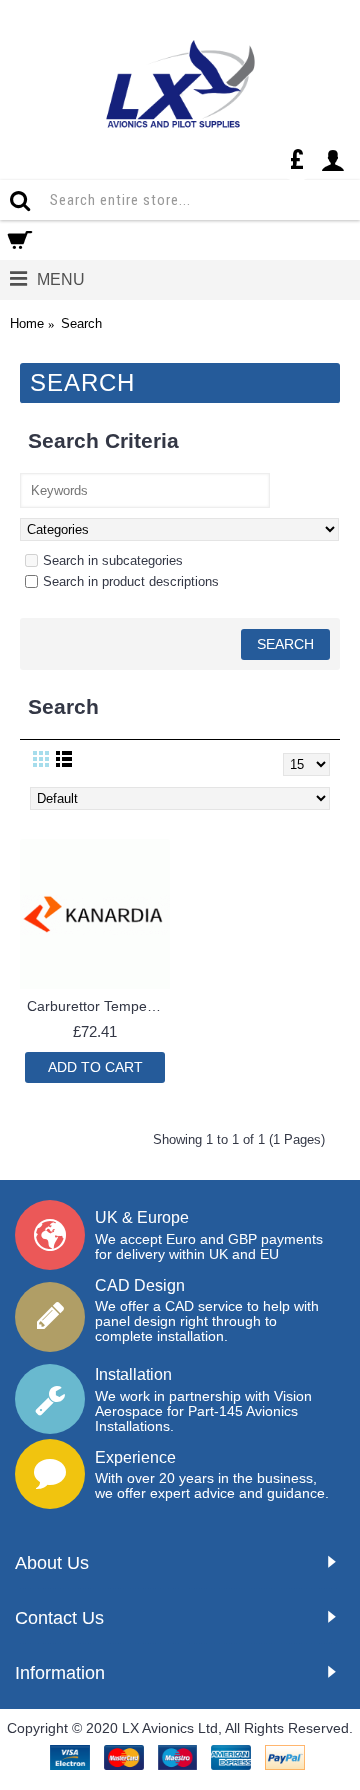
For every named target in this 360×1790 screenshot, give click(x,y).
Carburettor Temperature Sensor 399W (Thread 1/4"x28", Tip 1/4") (98, 1006)
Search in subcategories (113, 560)
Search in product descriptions (131, 581)
